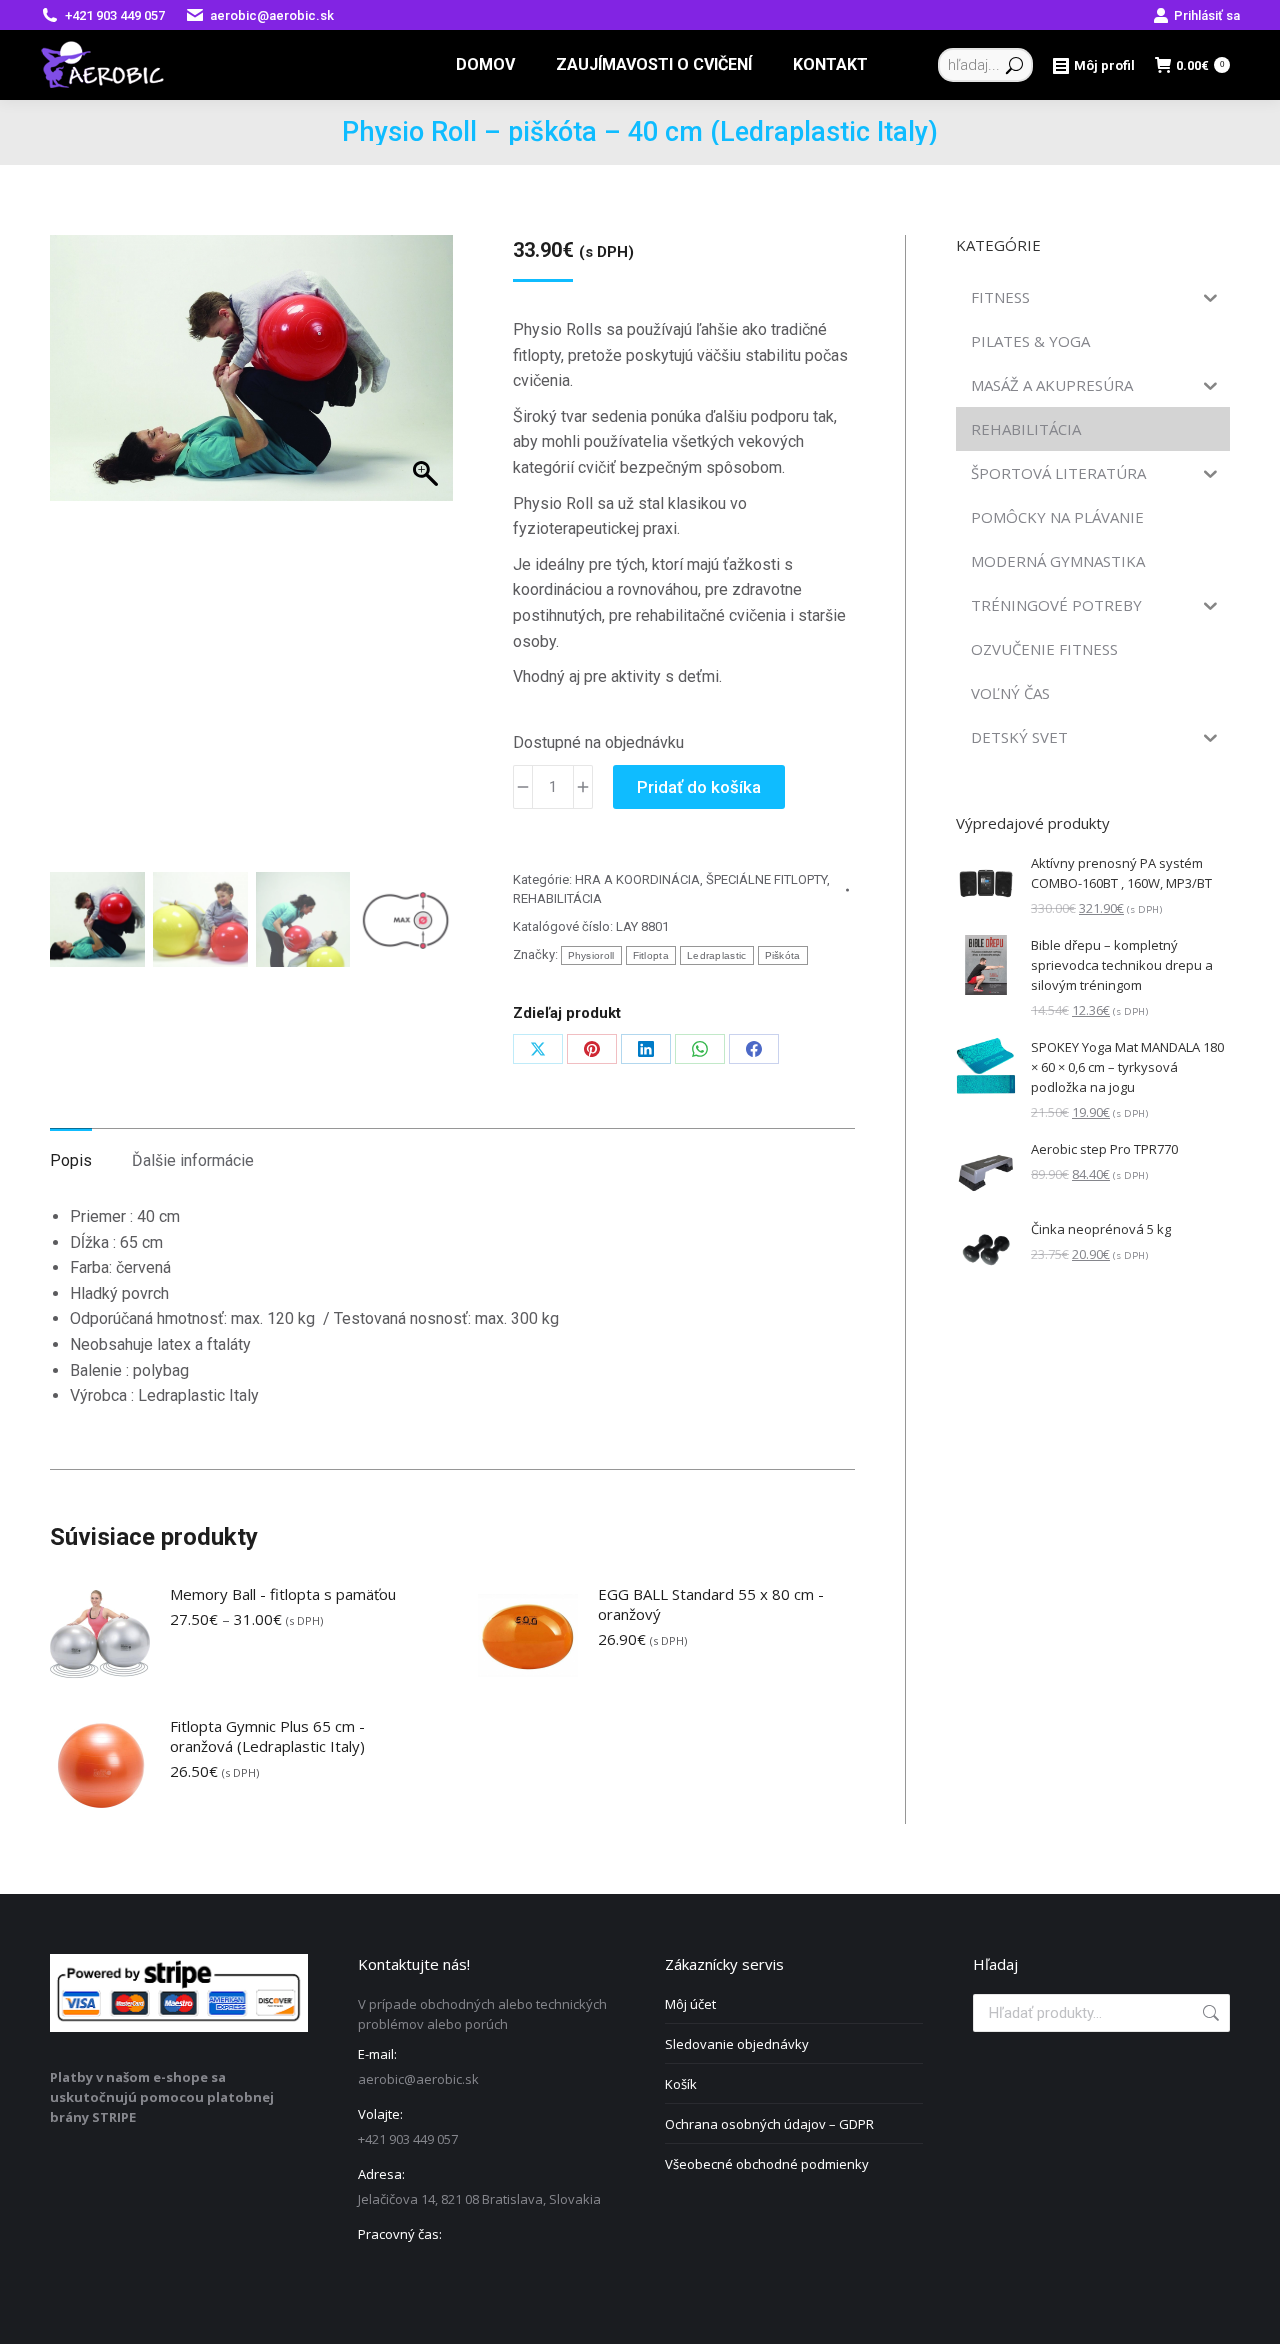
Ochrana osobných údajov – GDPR (769, 2124)
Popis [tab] (71, 1160)
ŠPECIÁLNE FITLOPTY (766, 879)
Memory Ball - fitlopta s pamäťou (283, 1594)
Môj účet (690, 2004)
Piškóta (783, 955)
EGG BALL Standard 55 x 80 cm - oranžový (711, 1604)
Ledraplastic (717, 955)
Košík (681, 2084)
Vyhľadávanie (1209, 2013)
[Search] (1014, 65)
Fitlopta (651, 955)
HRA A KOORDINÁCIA (637, 879)
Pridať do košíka (699, 787)
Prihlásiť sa (1207, 15)
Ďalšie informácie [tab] (193, 1160)
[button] (418, 573)
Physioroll (591, 955)
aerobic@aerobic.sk (272, 15)
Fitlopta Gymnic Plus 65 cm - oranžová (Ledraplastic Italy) (267, 1736)
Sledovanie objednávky (737, 2044)
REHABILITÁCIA (557, 898)
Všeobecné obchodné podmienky (767, 2164)
